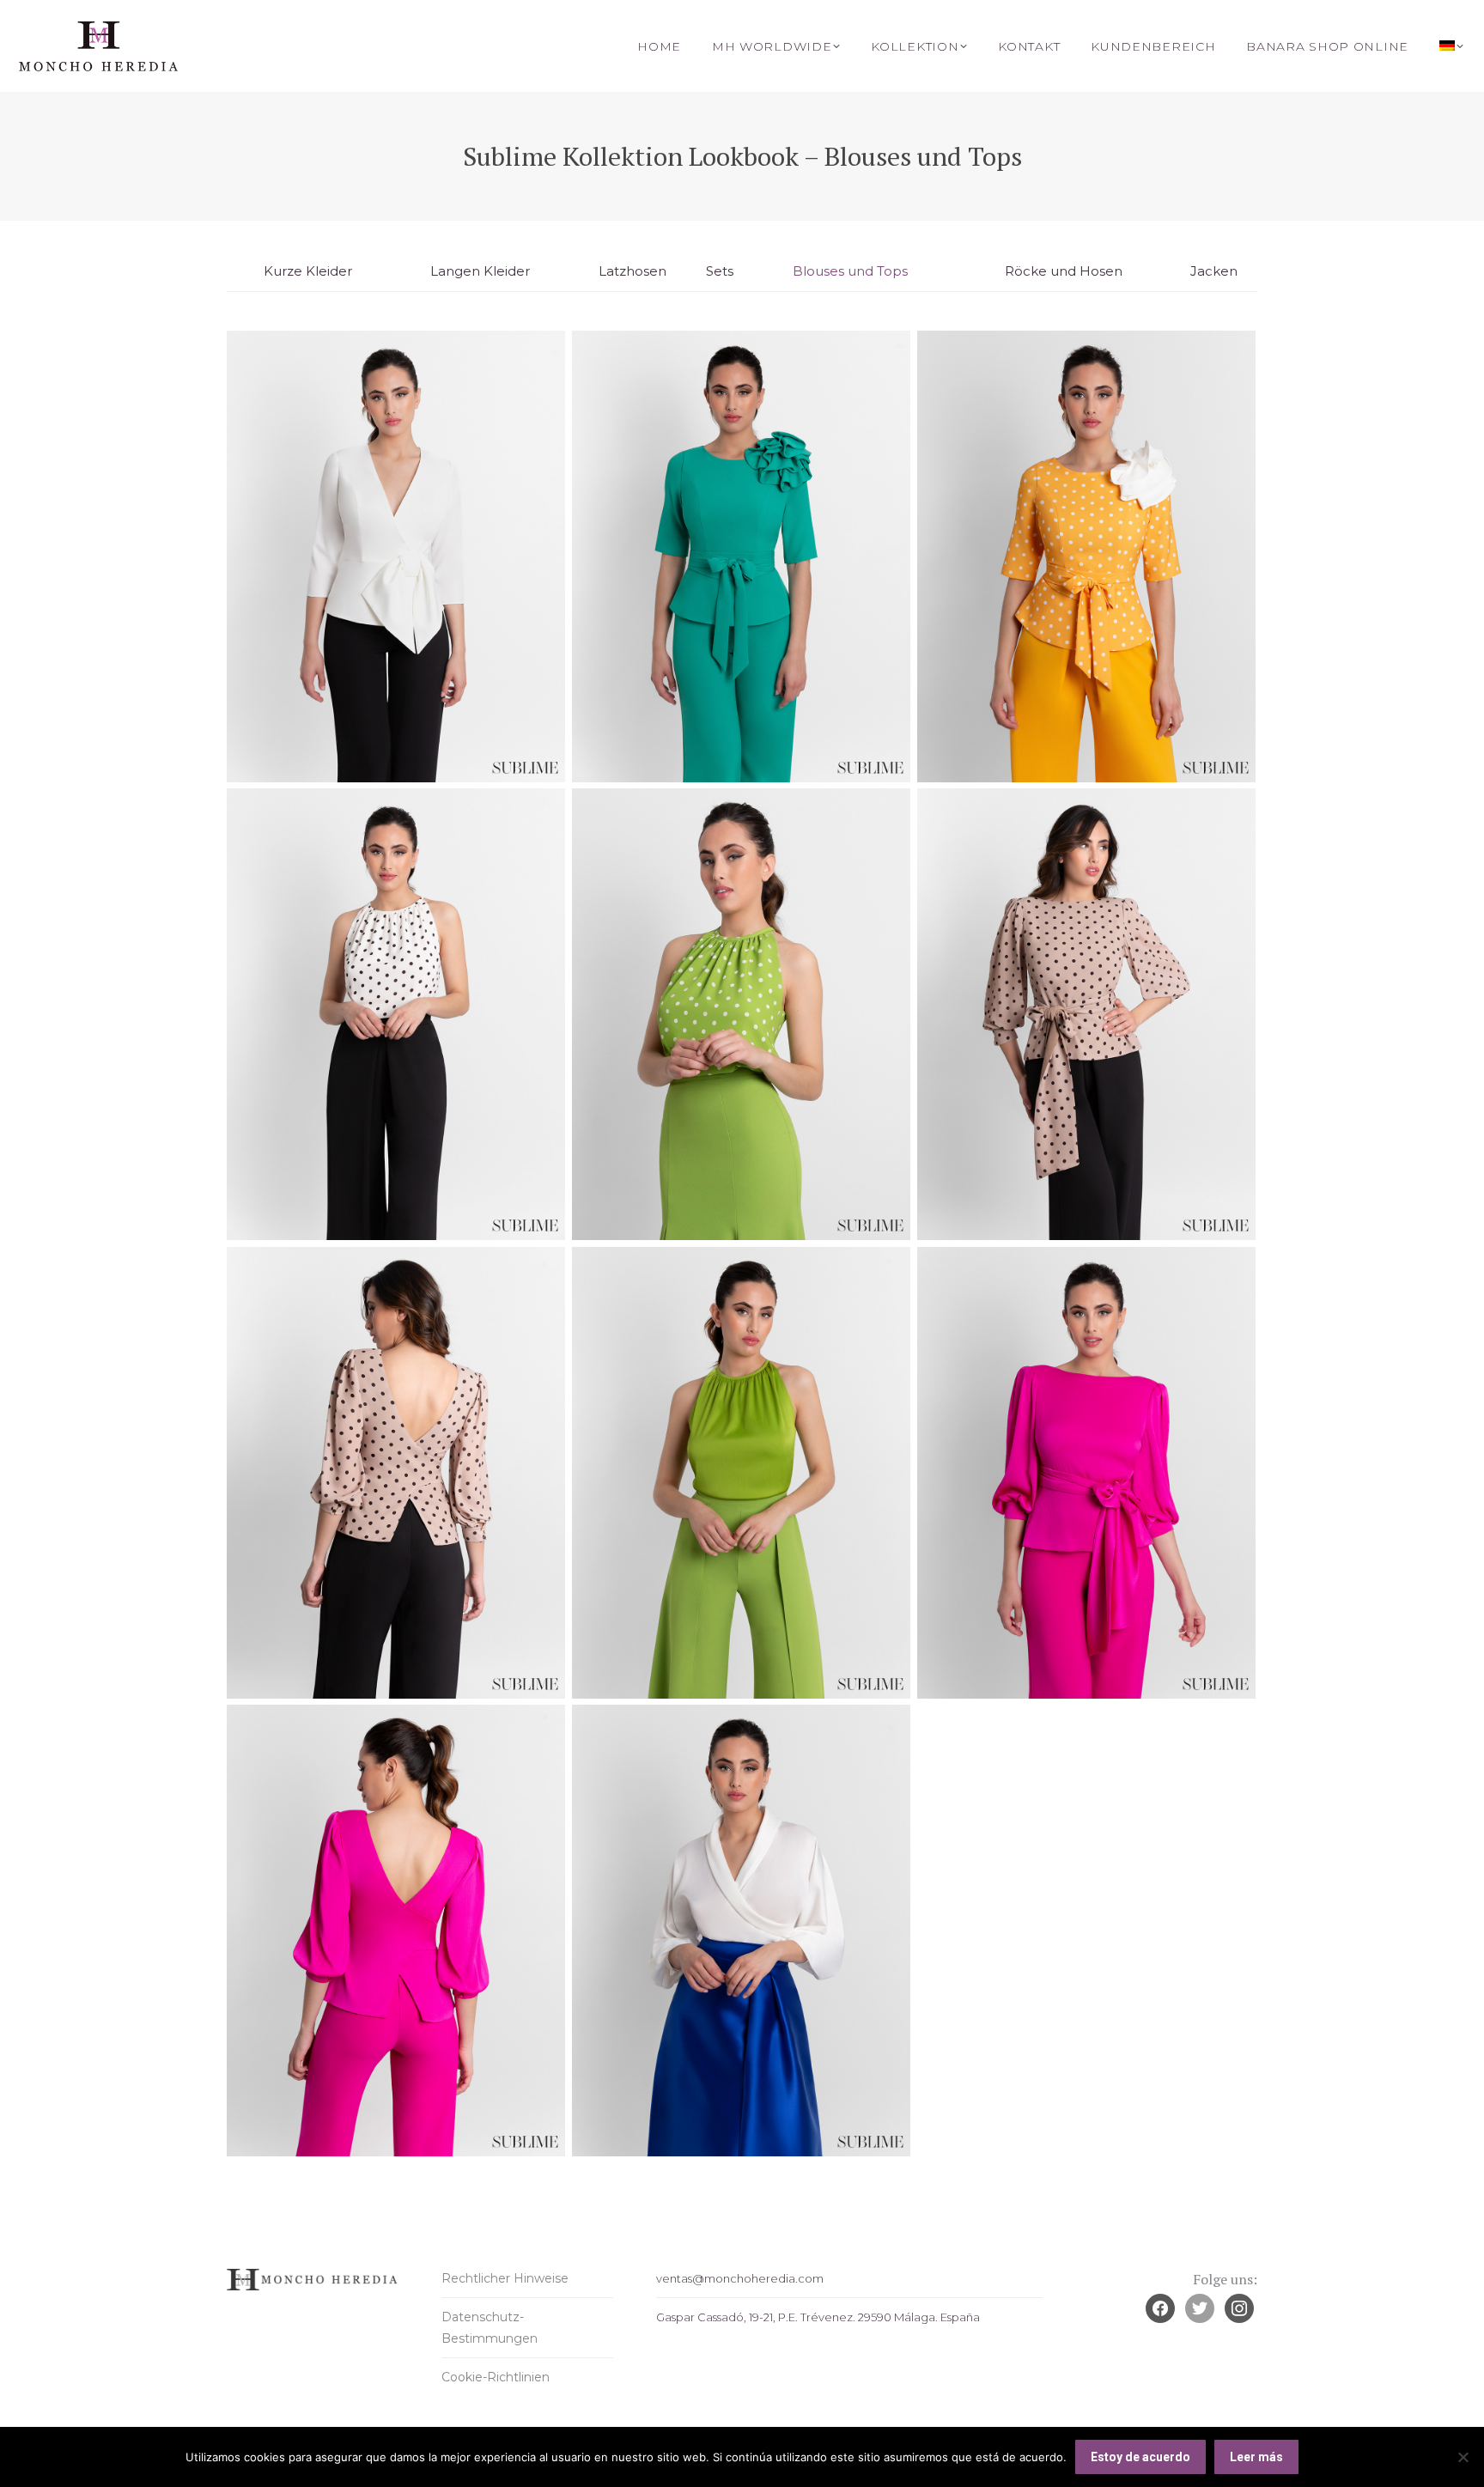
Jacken (1214, 271)
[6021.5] (1086, 556)
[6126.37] (741, 1931)
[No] (1463, 2457)
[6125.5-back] (396, 1473)
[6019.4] (396, 556)
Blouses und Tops (850, 271)
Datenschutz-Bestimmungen (490, 2328)
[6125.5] (1086, 1014)
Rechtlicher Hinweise (505, 2278)
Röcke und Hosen (1064, 271)
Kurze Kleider (308, 271)
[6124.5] (396, 1014)
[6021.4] (741, 556)
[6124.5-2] (741, 1014)
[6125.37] (1086, 1473)
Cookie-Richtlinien (496, 2377)
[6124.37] (741, 1473)
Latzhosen (633, 271)
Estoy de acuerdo (1140, 2457)
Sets (720, 271)
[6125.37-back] (396, 1931)
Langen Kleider (480, 271)
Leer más (1256, 2457)
